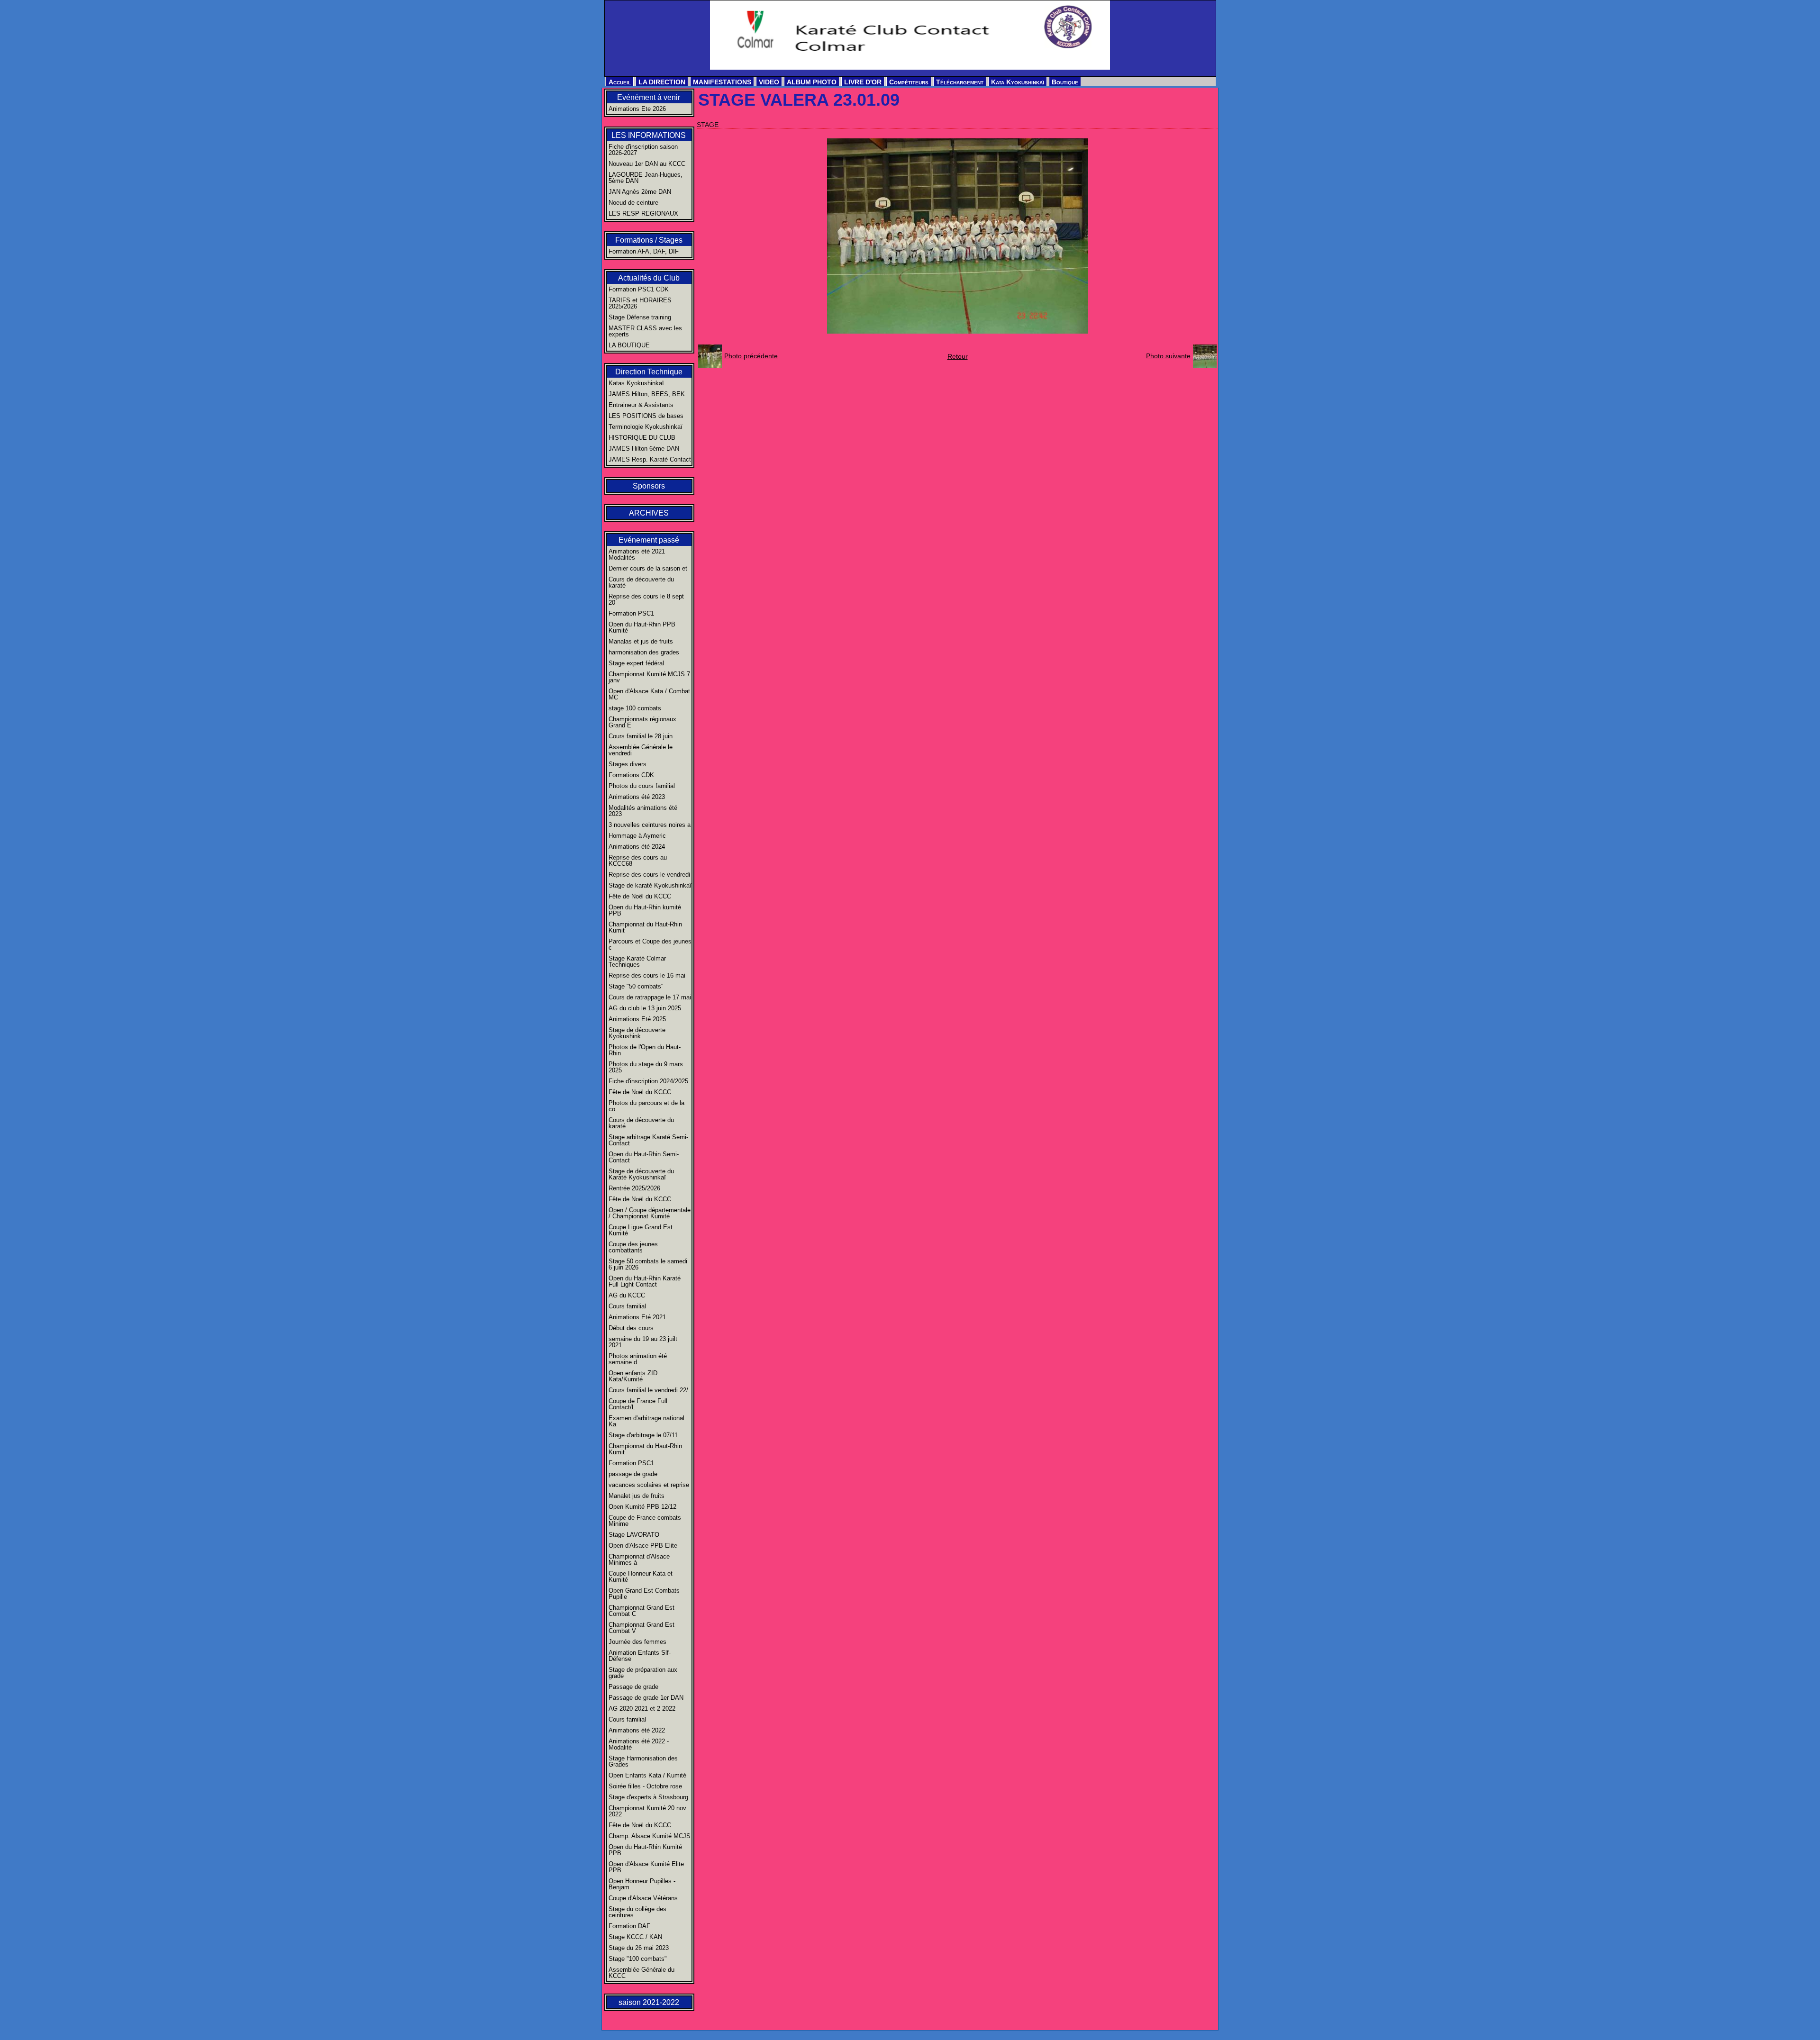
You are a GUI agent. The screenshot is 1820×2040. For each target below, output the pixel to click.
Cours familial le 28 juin (641, 736)
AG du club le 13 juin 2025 (645, 1008)
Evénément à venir (649, 97)
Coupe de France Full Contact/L (638, 1404)
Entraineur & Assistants (641, 405)
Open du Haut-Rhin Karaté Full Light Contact (645, 1281)
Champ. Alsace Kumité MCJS (650, 1836)
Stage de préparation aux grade (643, 1673)
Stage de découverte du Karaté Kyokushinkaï (641, 1174)
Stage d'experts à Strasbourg (648, 1797)
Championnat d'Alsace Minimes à (639, 1559)
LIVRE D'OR (863, 82)
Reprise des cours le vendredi (649, 875)
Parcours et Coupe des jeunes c (650, 944)
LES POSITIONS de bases (646, 416)
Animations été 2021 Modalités (637, 554)
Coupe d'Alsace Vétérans (643, 1898)
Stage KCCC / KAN (635, 1937)
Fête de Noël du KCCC (640, 896)
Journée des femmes (637, 1642)
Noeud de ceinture (633, 203)
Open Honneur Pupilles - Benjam (642, 1884)
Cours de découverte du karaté (641, 582)
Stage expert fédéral (636, 663)
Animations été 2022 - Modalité (639, 1744)
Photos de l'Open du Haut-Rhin (645, 1050)
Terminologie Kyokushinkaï (646, 427)
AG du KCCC (627, 1295)
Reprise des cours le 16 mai (647, 975)
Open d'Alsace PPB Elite (643, 1546)
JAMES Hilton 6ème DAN (644, 449)
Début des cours (631, 1328)
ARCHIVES (649, 513)
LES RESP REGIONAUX (643, 213)
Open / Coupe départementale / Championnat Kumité (650, 1213)
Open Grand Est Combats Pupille (644, 1594)
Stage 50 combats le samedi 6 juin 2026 (648, 1264)
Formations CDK (631, 775)
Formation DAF (629, 1926)
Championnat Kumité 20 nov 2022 (647, 1811)
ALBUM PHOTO (812, 82)
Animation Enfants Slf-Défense (640, 1656)
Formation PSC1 (631, 613)
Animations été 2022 (637, 1730)
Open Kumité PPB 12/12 (642, 1507)
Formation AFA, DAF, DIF (644, 251)
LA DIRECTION (662, 82)
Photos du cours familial (642, 786)
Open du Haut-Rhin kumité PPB (645, 910)
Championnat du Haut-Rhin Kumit (645, 927)
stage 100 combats (635, 708)
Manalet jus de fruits (637, 1496)
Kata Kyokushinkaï (1018, 82)
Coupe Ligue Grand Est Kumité (641, 1230)
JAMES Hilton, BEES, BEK (647, 394)
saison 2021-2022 (649, 2002)
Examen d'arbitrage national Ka (646, 1421)
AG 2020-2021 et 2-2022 (642, 1709)
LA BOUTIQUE (629, 345)
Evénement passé (649, 540)
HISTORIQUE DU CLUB (642, 438)
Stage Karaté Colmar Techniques (637, 961)
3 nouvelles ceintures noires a (650, 825)
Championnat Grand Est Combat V (642, 1628)
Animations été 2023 (637, 797)
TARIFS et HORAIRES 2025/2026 (640, 303)
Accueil (620, 82)
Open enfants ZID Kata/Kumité (633, 1376)
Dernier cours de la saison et (648, 568)
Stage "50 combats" (636, 986)
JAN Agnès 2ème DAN (640, 192)
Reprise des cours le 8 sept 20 (646, 599)
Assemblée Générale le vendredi (641, 750)
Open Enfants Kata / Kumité (647, 1775)
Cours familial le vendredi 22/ (648, 1390)
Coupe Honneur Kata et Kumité (641, 1577)
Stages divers (628, 764)
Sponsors (649, 486)
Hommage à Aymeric (637, 836)
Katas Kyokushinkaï (636, 383)
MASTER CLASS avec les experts (645, 331)
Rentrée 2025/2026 (634, 1188)
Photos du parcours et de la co (646, 1106)
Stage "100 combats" (638, 1959)
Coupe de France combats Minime (645, 1521)
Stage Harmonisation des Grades (643, 1761)
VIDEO (769, 82)
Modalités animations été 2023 (643, 811)
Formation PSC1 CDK (639, 289)
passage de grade (633, 1474)
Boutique (1065, 82)
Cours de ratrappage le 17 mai (650, 997)
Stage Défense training (640, 317)
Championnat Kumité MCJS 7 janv (649, 677)
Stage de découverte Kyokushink (637, 1033)
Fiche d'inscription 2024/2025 (648, 1081)
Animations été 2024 (637, 847)
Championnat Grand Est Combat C (642, 1611)
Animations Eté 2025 (637, 1019)
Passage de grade (633, 1687)
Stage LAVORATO (634, 1535)
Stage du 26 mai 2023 (639, 1948)
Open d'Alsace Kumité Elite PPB (646, 1867)
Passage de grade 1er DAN (646, 1698)
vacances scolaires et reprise (649, 1485)
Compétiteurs (909, 82)
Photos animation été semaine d (638, 1359)
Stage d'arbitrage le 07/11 (643, 1435)
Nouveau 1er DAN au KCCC (647, 164)
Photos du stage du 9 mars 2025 (646, 1067)
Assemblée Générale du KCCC (642, 1973)
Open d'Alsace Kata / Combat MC (649, 694)
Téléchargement (960, 82)
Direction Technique (649, 372)
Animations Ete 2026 (637, 109)
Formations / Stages (649, 240)
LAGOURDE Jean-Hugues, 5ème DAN (646, 178)
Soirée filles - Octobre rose (645, 1786)
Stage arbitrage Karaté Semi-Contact (648, 1140)
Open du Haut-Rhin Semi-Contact (644, 1157)
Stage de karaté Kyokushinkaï (650, 885)
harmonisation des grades (644, 652)
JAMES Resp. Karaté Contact (650, 459)
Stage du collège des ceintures (637, 1912)
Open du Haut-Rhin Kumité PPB (645, 1850)
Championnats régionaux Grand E (642, 722)
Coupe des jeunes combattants (633, 1247)
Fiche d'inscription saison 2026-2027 (643, 150)
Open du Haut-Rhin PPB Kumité (642, 627)
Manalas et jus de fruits (641, 641)
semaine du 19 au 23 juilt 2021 (643, 1342)
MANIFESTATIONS (722, 82)
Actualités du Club (649, 278)
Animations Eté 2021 (637, 1317)
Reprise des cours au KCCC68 (638, 861)
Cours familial (627, 1306)
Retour (958, 356)
